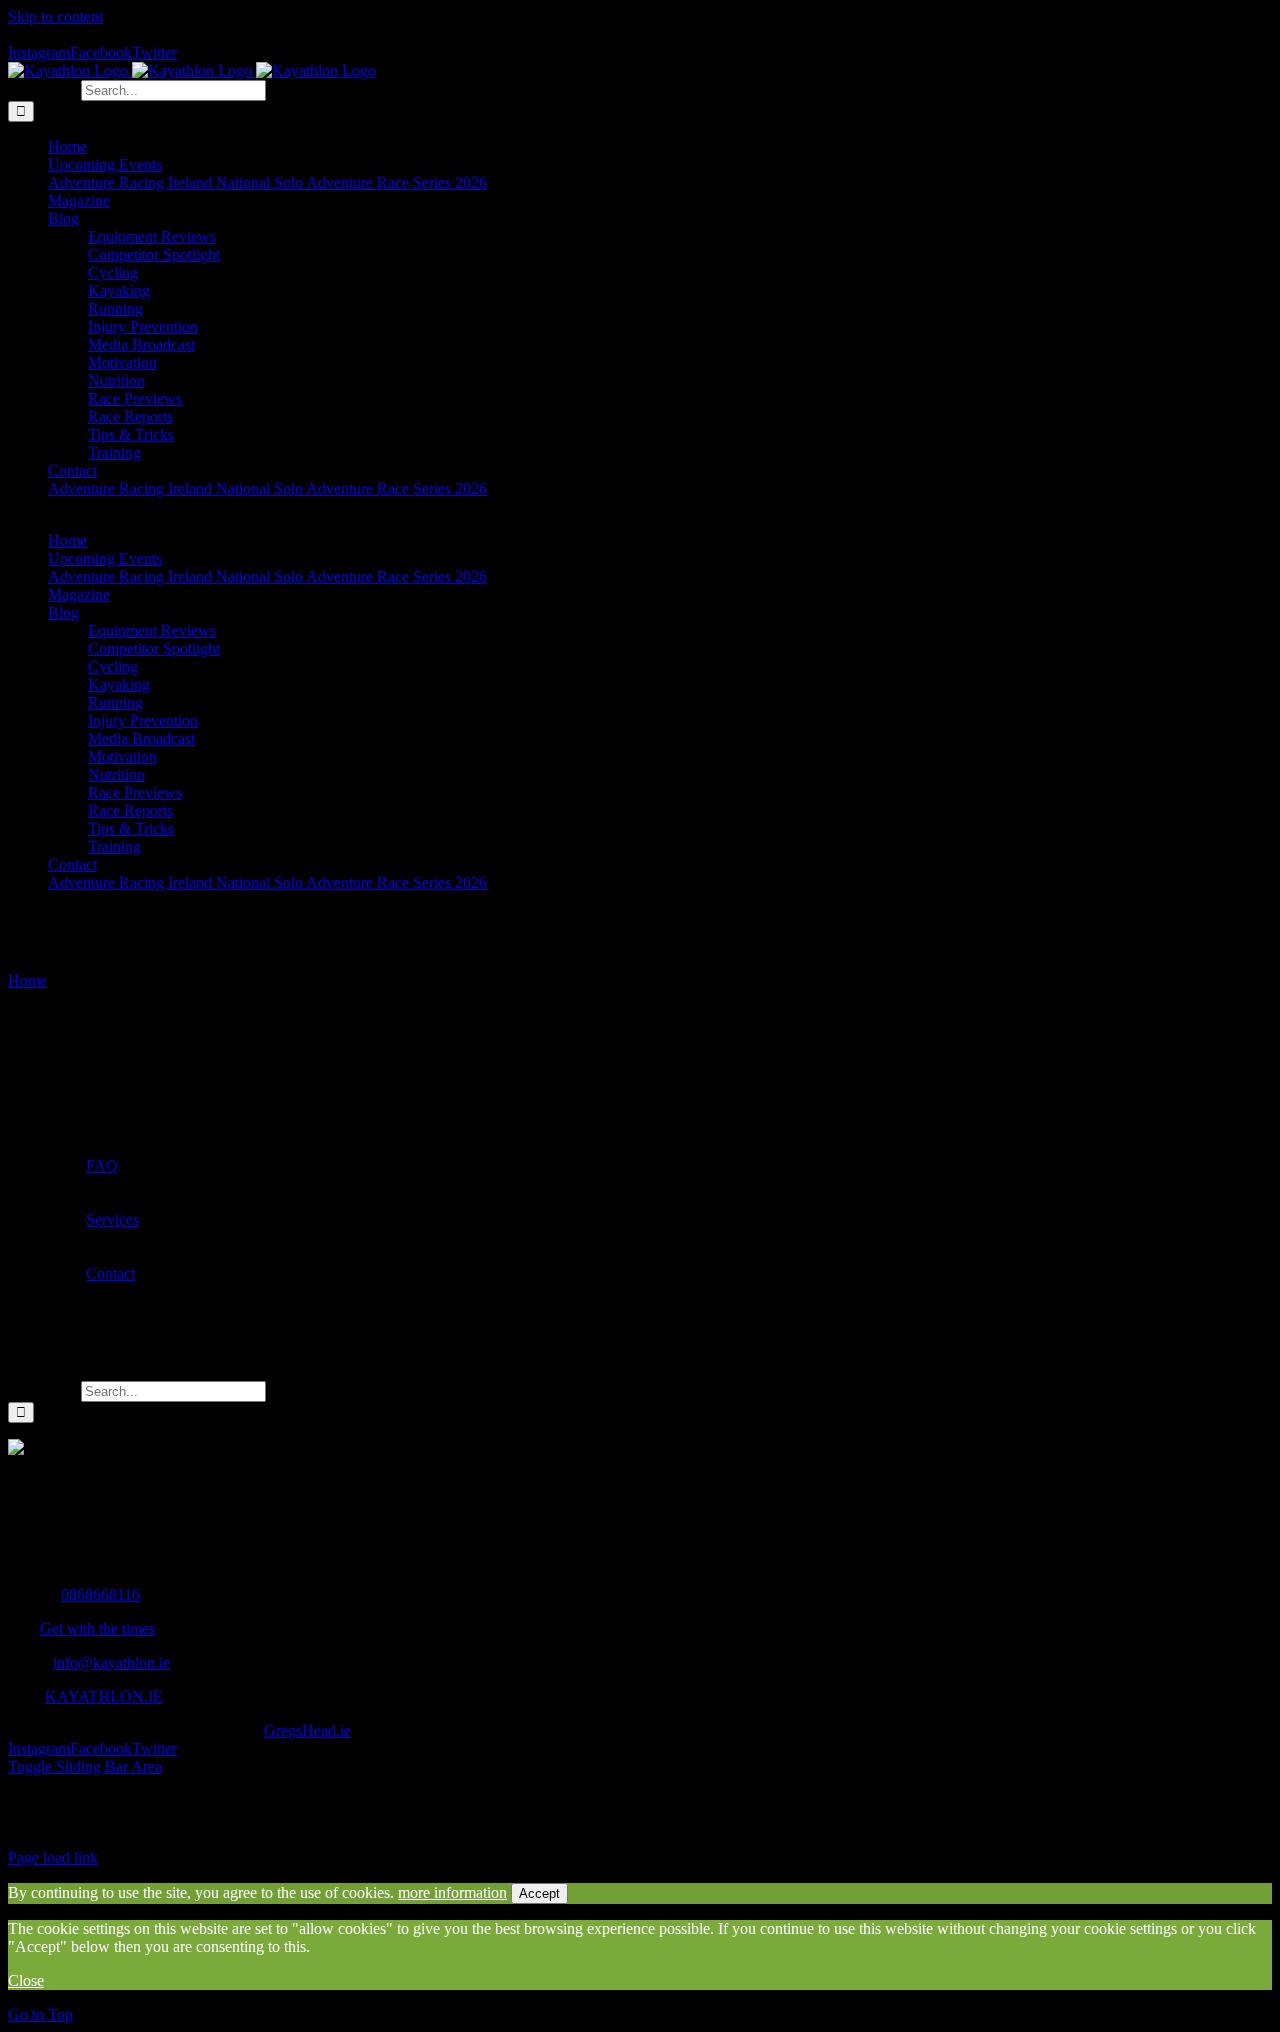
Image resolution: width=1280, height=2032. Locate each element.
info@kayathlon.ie (111, 1662)
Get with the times (97, 1628)
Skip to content (55, 16)
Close (26, 1980)
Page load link (53, 1857)
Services (112, 1219)
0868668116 (100, 1594)
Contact (110, 1273)
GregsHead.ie (307, 1730)
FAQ (102, 1165)
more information (452, 1892)
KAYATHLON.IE (104, 1696)
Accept (539, 1893)
